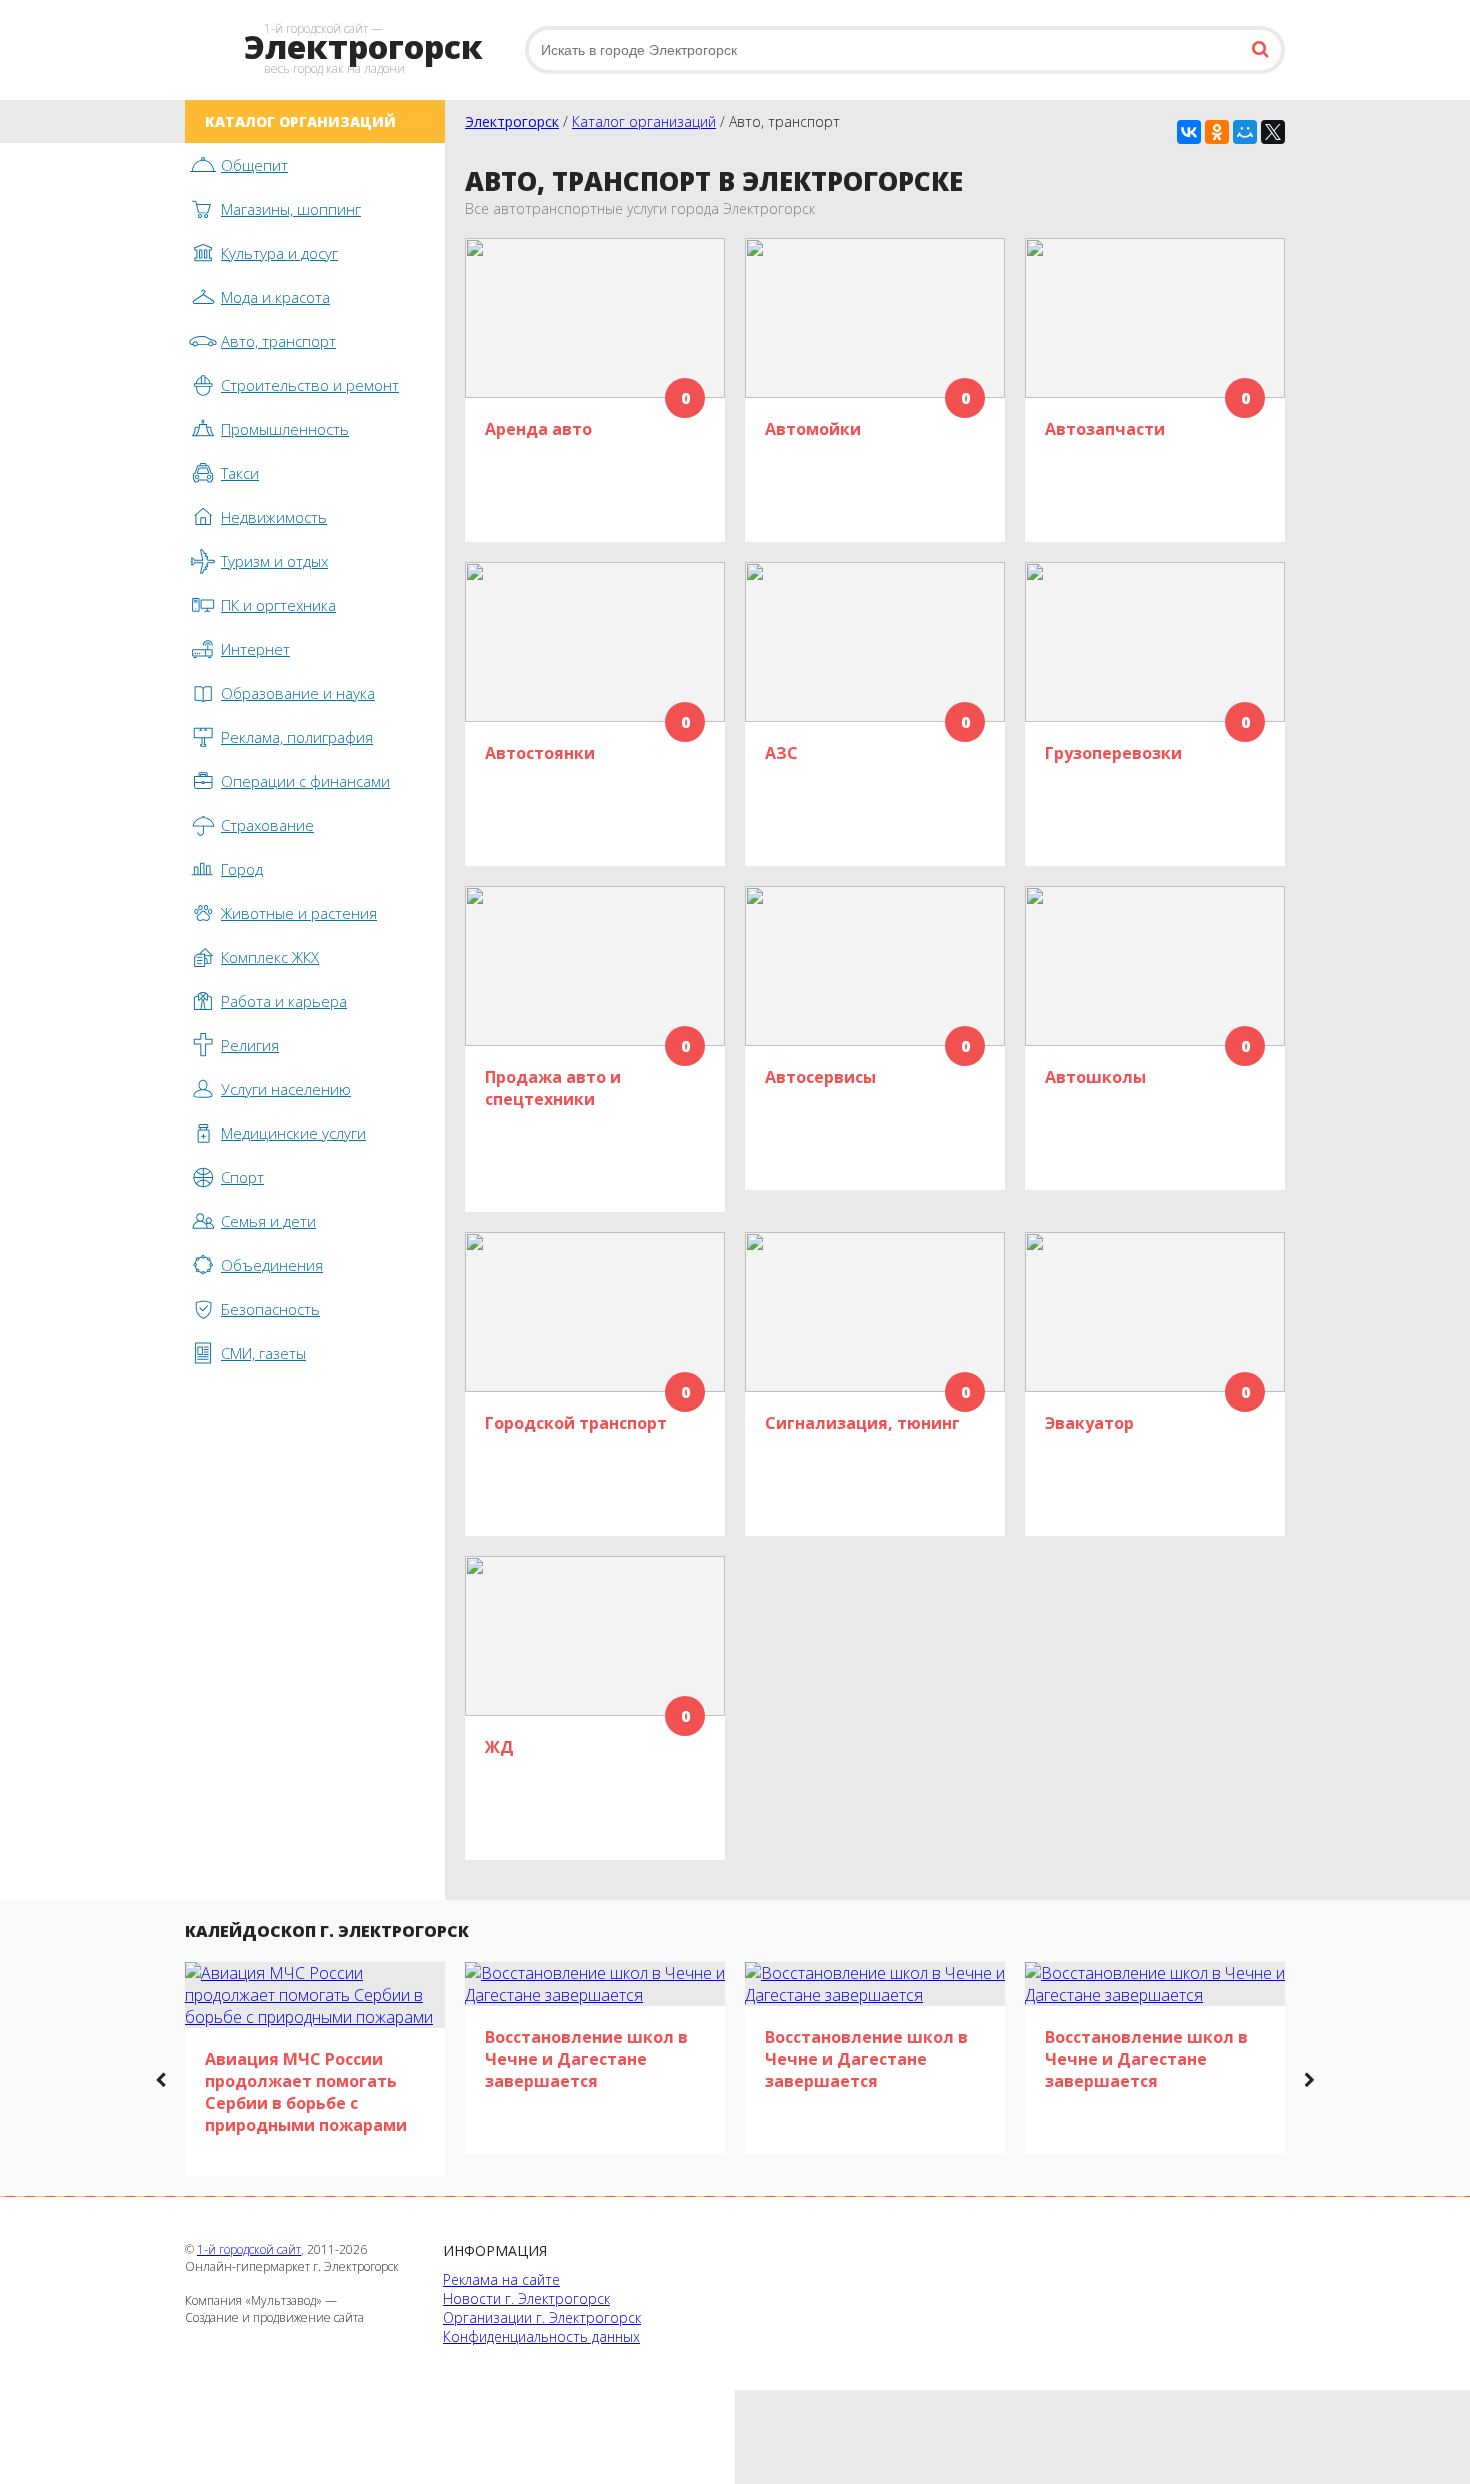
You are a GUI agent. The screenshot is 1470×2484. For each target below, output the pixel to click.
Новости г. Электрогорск (526, 2298)
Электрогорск (512, 121)
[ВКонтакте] (1189, 132)
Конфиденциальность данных (541, 2336)
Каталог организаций (644, 121)
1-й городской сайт (249, 2249)
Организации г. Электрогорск (542, 2317)
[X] (1273, 132)
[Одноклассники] (1217, 132)
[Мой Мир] (1245, 132)
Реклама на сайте (501, 2279)
